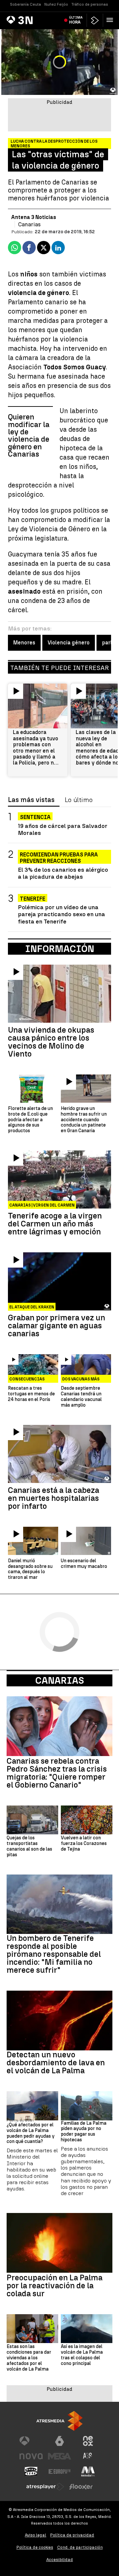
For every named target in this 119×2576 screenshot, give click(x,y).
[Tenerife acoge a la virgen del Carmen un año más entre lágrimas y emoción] (59, 1179)
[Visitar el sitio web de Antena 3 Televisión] (31, 2441)
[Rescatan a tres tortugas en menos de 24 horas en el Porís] (33, 1368)
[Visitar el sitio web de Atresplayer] (45, 2487)
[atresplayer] (95, 20)
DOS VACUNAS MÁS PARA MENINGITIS (81, 1380)
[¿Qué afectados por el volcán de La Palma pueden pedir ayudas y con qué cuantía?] (32, 2106)
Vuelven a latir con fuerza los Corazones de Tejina (84, 1844)
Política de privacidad (72, 2535)
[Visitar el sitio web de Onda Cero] (31, 2471)
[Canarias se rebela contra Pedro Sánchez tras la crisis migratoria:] (59, 1726)
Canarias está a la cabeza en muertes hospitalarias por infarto (54, 1498)
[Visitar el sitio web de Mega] (59, 2456)
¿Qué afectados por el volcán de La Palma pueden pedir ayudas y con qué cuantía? (31, 2133)
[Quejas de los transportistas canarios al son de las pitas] (32, 1820)
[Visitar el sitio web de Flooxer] (81, 2487)
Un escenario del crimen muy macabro (84, 1564)
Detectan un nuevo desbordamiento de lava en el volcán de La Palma (56, 2063)
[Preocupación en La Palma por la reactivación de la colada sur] (59, 2243)
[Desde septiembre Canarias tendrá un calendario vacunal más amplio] (86, 1368)
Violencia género (69, 643)
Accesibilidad (60, 2560)
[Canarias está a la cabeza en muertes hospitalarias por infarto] (59, 1454)
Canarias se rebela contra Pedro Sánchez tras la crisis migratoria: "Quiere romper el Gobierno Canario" (57, 1773)
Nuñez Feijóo (56, 4)
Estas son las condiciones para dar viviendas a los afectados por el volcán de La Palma (29, 2358)
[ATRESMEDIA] (59, 2421)
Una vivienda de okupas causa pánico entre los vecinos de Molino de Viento (51, 1042)
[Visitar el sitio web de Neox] (88, 2441)
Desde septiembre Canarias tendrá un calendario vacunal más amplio (81, 1397)
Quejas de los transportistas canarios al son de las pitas (29, 1846)
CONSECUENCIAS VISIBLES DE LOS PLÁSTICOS (27, 1380)
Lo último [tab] (79, 800)
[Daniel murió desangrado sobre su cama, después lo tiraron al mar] (33, 1541)
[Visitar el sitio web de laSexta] (59, 2441)
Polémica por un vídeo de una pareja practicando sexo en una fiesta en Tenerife (61, 914)
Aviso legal (36, 2535)
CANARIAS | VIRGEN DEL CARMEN (42, 1205)
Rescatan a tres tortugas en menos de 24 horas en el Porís (31, 1394)
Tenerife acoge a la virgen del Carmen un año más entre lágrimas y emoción (55, 1224)
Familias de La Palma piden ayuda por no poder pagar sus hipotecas (84, 2132)
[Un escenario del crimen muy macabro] (86, 1541)
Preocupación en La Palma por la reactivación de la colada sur (55, 2286)
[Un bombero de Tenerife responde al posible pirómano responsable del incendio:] (59, 1904)
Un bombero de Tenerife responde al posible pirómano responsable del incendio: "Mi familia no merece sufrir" (54, 1954)
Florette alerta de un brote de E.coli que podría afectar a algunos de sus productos (30, 1120)
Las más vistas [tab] (31, 800)
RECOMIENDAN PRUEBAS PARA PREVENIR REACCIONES (59, 855)
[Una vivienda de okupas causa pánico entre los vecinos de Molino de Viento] (59, 994)
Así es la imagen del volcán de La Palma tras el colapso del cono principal (82, 2355)
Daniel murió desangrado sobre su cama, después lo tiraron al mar (30, 1569)
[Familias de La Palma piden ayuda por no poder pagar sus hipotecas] (87, 2106)
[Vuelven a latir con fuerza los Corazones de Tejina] (87, 1820)
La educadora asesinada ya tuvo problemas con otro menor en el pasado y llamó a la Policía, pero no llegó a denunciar (36, 748)
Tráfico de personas (90, 4)
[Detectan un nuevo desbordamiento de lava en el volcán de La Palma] (59, 2021)
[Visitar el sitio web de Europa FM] (59, 2471)
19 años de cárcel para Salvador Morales (63, 829)
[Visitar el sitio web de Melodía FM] (88, 2471)
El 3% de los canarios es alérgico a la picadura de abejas (63, 873)
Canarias (60, 1680)
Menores (24, 643)
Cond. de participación (80, 2547)
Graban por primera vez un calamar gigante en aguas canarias (57, 1326)
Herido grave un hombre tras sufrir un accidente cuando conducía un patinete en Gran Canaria (84, 1120)
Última (76, 20)
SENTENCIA (35, 817)
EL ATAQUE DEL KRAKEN (32, 1307)
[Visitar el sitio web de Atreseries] (88, 2456)
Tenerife (33, 899)
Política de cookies (35, 2547)
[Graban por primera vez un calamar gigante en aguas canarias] (59, 1281)
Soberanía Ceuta (25, 4)
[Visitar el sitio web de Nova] (31, 2456)
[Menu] (111, 20)
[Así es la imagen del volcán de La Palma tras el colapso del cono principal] (87, 2329)
